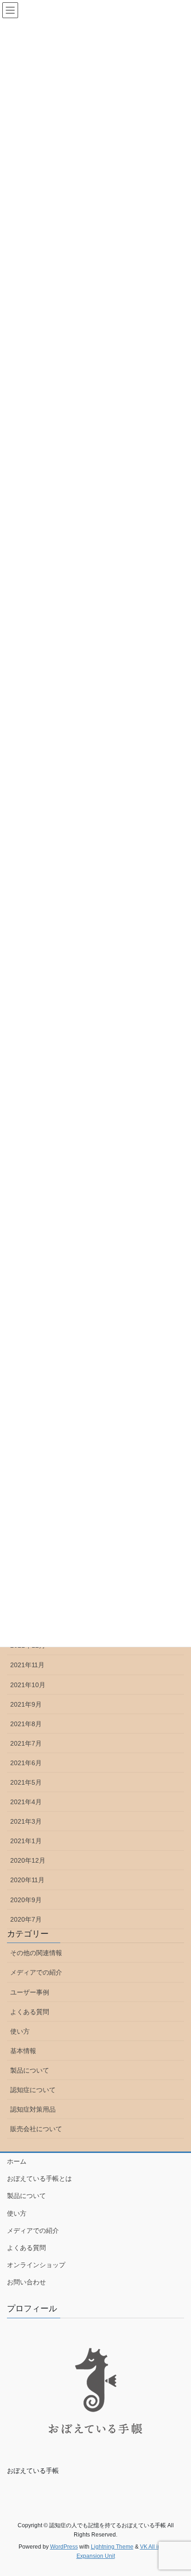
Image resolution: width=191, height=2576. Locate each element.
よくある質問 (30, 2012)
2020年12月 (28, 1860)
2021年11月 (27, 1665)
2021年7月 (26, 1743)
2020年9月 (26, 1900)
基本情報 (23, 2051)
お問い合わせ (26, 2282)
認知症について (33, 2090)
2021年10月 (28, 1685)
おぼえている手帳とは (39, 2178)
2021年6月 (26, 1763)
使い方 (20, 2031)
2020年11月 (27, 1880)
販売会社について (36, 2129)
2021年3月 (26, 1821)
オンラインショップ (36, 2265)
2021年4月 (26, 1802)
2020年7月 (26, 1919)
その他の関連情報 (36, 1953)
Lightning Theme (112, 2547)
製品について (30, 2070)
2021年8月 (26, 1724)
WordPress (64, 2547)
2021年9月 (26, 1704)
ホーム (17, 2161)
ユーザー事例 (30, 1992)
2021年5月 (26, 1782)
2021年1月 (26, 1841)
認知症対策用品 (33, 2109)
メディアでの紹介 (36, 1972)
